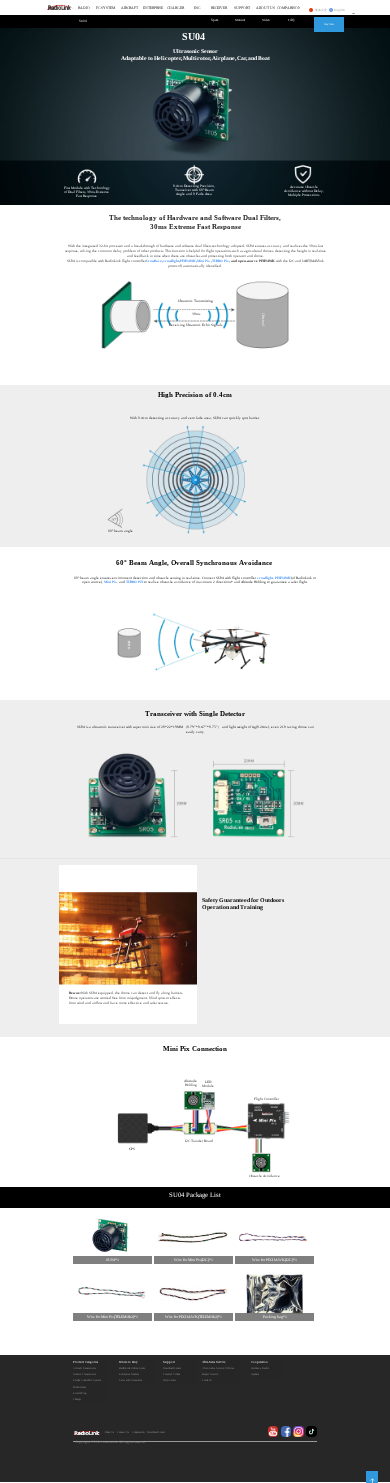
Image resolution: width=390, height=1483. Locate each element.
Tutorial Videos (171, 1374)
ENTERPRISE (153, 8)
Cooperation (259, 1362)
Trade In (206, 1380)
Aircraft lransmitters (84, 1368)
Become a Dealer (260, 1368)
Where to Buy (128, 1362)
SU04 (83, 21)
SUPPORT (242, 8)
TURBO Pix (220, 261)
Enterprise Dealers (129, 1374)
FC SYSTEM (105, 8)
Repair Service (210, 1374)
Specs (214, 20)
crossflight (171, 261)
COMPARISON (288, 8)
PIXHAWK (188, 261)
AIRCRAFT (129, 8)
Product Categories (85, 1362)
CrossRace (154, 261)
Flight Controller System (87, 1380)
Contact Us (123, 1432)
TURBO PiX (134, 582)
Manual (240, 20)
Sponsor (255, 1374)
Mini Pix (203, 261)
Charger (77, 1399)
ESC (197, 8)
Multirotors (79, 1387)
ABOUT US (265, 8)
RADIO (84, 8)
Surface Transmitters (84, 1374)
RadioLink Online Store (132, 1368)
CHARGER (175, 8)
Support (169, 1362)
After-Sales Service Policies (218, 1368)
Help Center (169, 1380)
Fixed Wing (79, 1393)
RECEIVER (219, 8)
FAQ (291, 20)
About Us (109, 1432)
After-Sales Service (213, 1362)
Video (266, 20)
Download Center (172, 1368)
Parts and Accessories (130, 1380)
